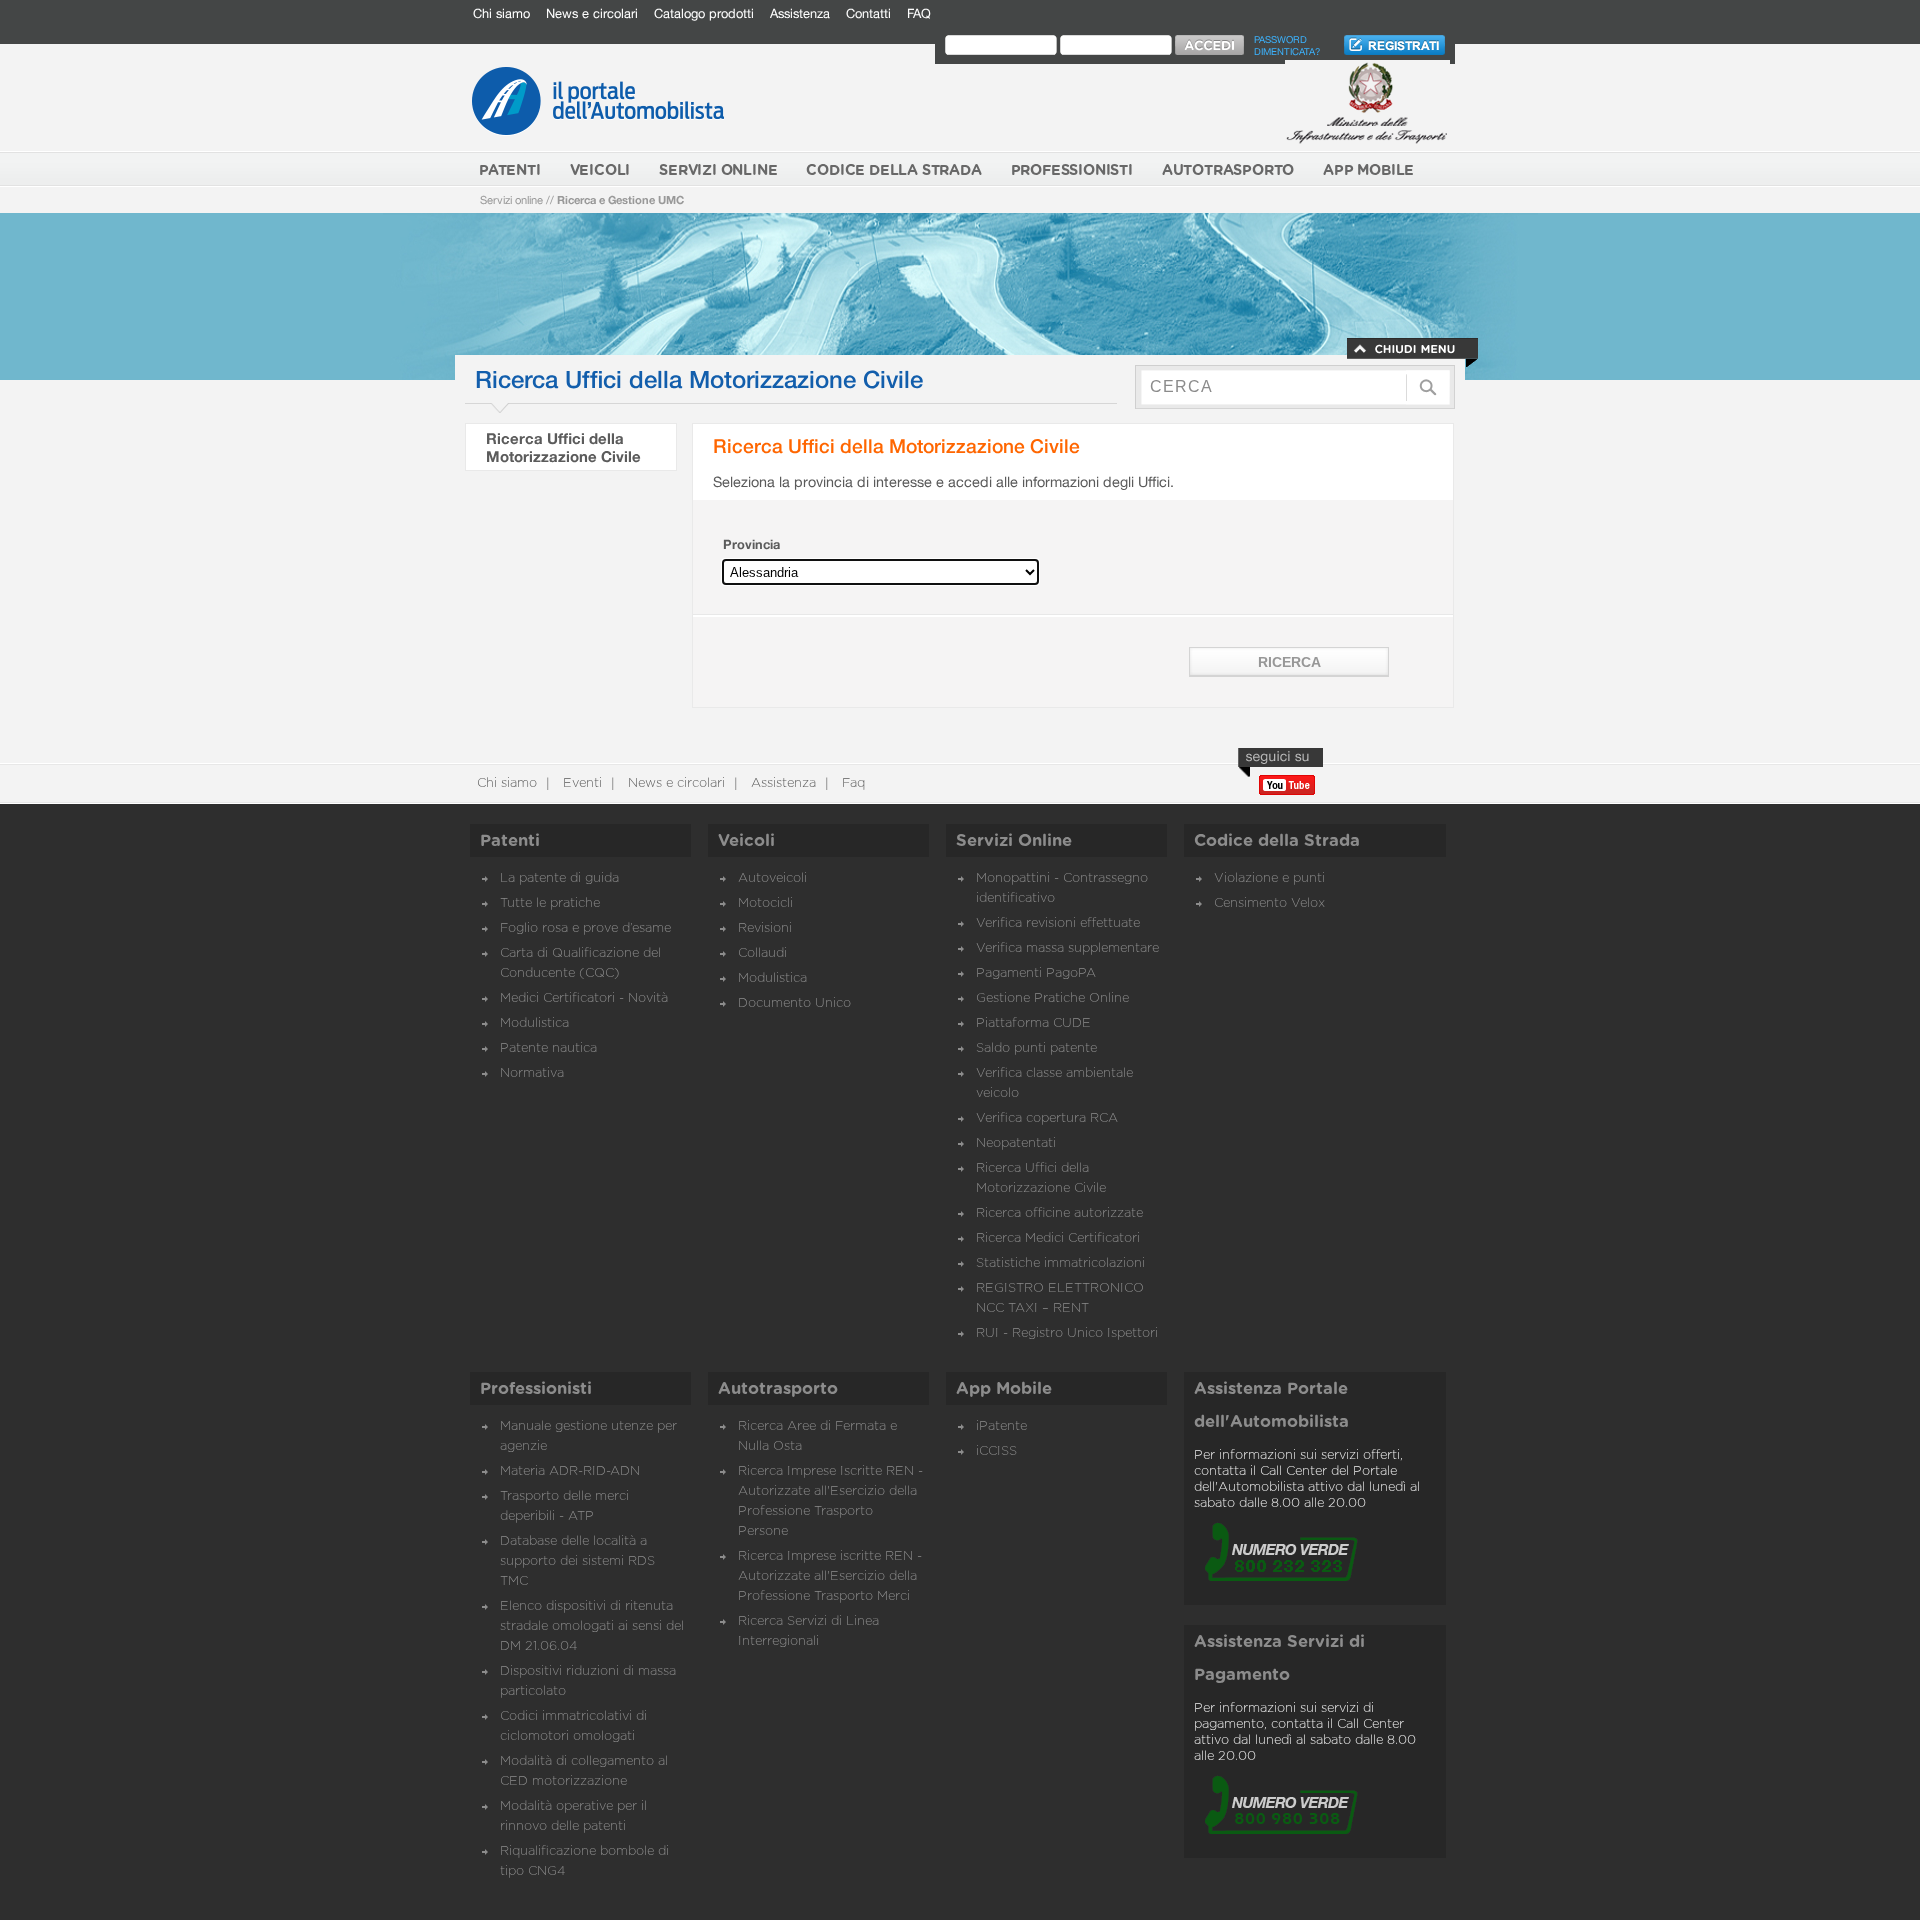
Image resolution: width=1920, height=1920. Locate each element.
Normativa (532, 1073)
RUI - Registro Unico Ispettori (1067, 1333)
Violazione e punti (1269, 878)
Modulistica (534, 1023)
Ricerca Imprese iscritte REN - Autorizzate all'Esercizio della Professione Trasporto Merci (830, 1576)
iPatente (1001, 1426)
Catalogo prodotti (704, 13)
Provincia (751, 544)
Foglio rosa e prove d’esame (585, 928)
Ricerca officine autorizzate (1059, 1213)
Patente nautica (548, 1048)
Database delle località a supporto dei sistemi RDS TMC (577, 1561)
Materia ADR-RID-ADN (570, 1471)
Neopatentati (1016, 1143)
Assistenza (800, 13)
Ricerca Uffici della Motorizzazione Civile (563, 447)
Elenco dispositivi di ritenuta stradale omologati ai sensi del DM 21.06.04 (592, 1626)
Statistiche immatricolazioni (1060, 1263)
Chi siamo (501, 13)
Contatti (868, 13)
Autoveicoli (772, 878)
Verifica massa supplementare (1067, 948)
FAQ (919, 13)
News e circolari (592, 13)
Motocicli (765, 903)
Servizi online (511, 199)
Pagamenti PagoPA (1036, 973)
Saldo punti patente (1036, 1048)
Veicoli (746, 841)
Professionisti (536, 1389)
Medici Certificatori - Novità (584, 998)
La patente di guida (559, 878)
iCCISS (996, 1451)
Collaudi (762, 953)
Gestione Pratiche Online (1052, 998)
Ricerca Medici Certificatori (1058, 1238)
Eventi (580, 783)
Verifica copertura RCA (1047, 1118)
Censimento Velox (1269, 903)
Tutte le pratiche (550, 903)
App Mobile (1004, 1389)
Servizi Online (1014, 841)
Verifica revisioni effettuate (1058, 923)
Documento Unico (794, 1003)
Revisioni (765, 928)
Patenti (510, 841)
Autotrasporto (778, 1389)
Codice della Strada (1277, 841)
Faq (851, 783)
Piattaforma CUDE (1033, 1023)
